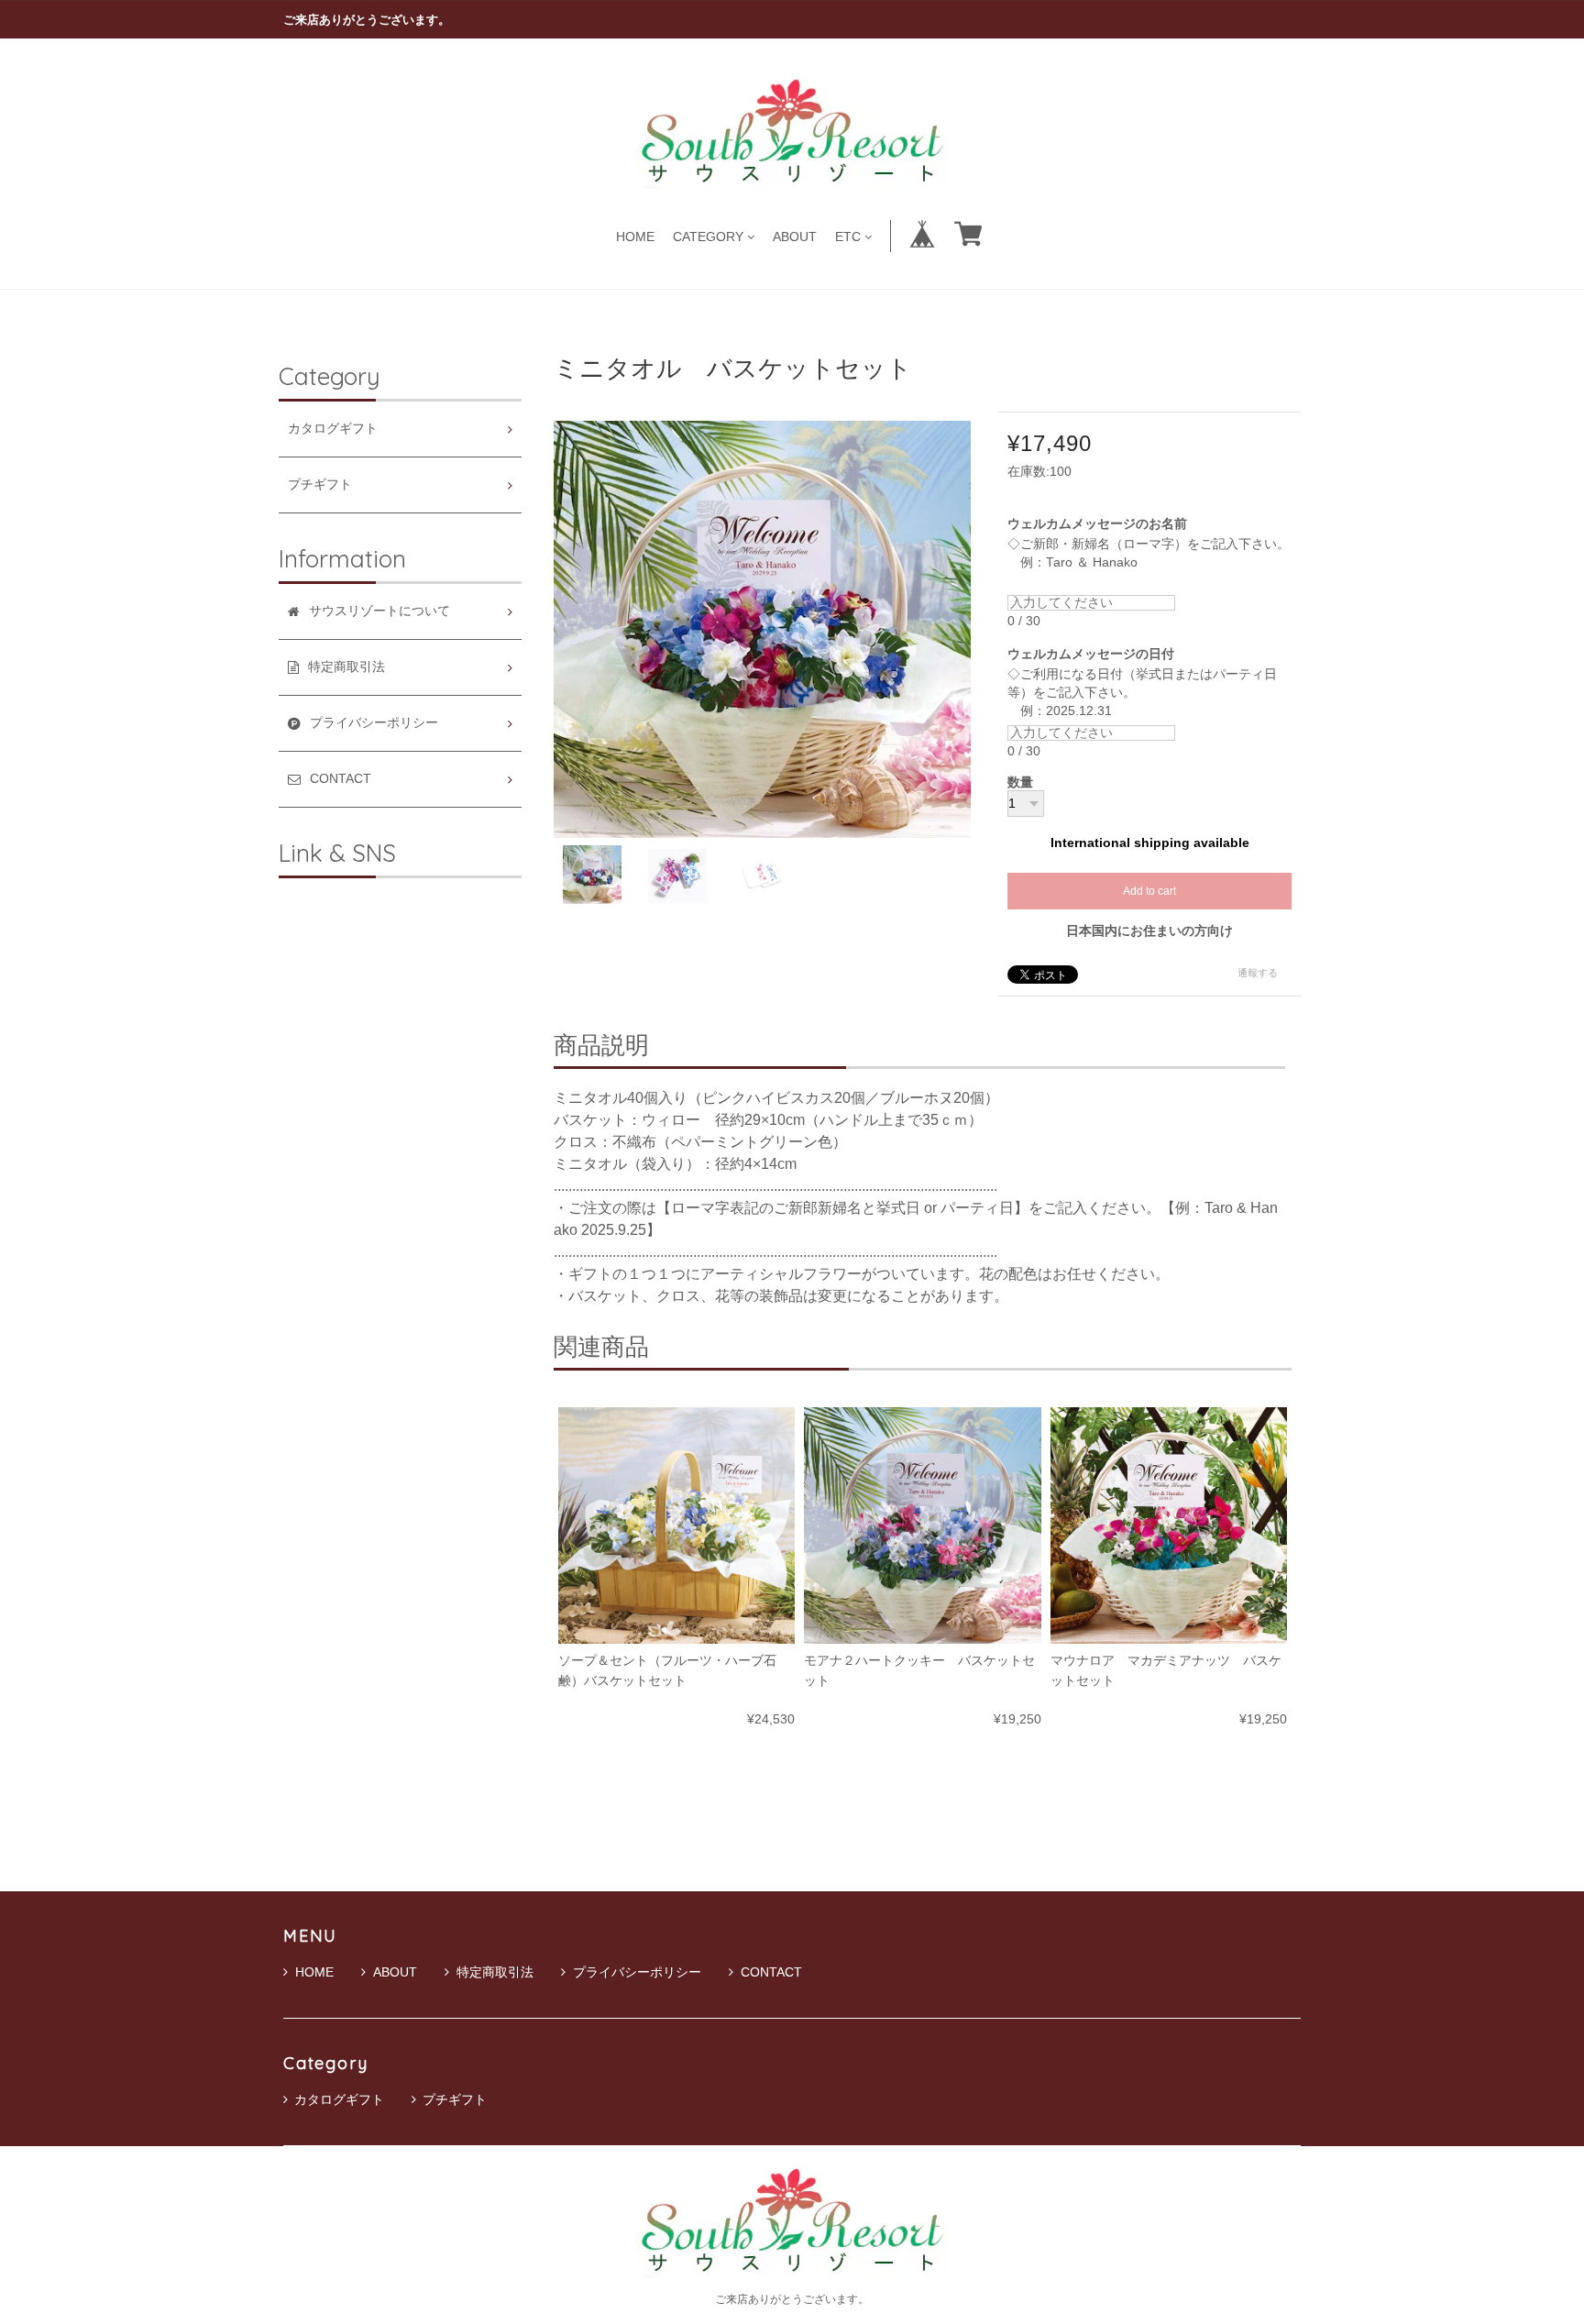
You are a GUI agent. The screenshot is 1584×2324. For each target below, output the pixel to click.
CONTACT (771, 1972)
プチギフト (320, 485)
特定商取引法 (495, 1972)
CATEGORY (708, 236)
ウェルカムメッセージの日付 (1097, 654)
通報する (1258, 973)
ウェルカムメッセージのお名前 (1104, 524)
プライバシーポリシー (637, 1972)
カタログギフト (333, 429)
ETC (848, 236)
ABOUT (795, 236)
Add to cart (1149, 891)
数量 (1020, 783)
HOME (635, 236)
